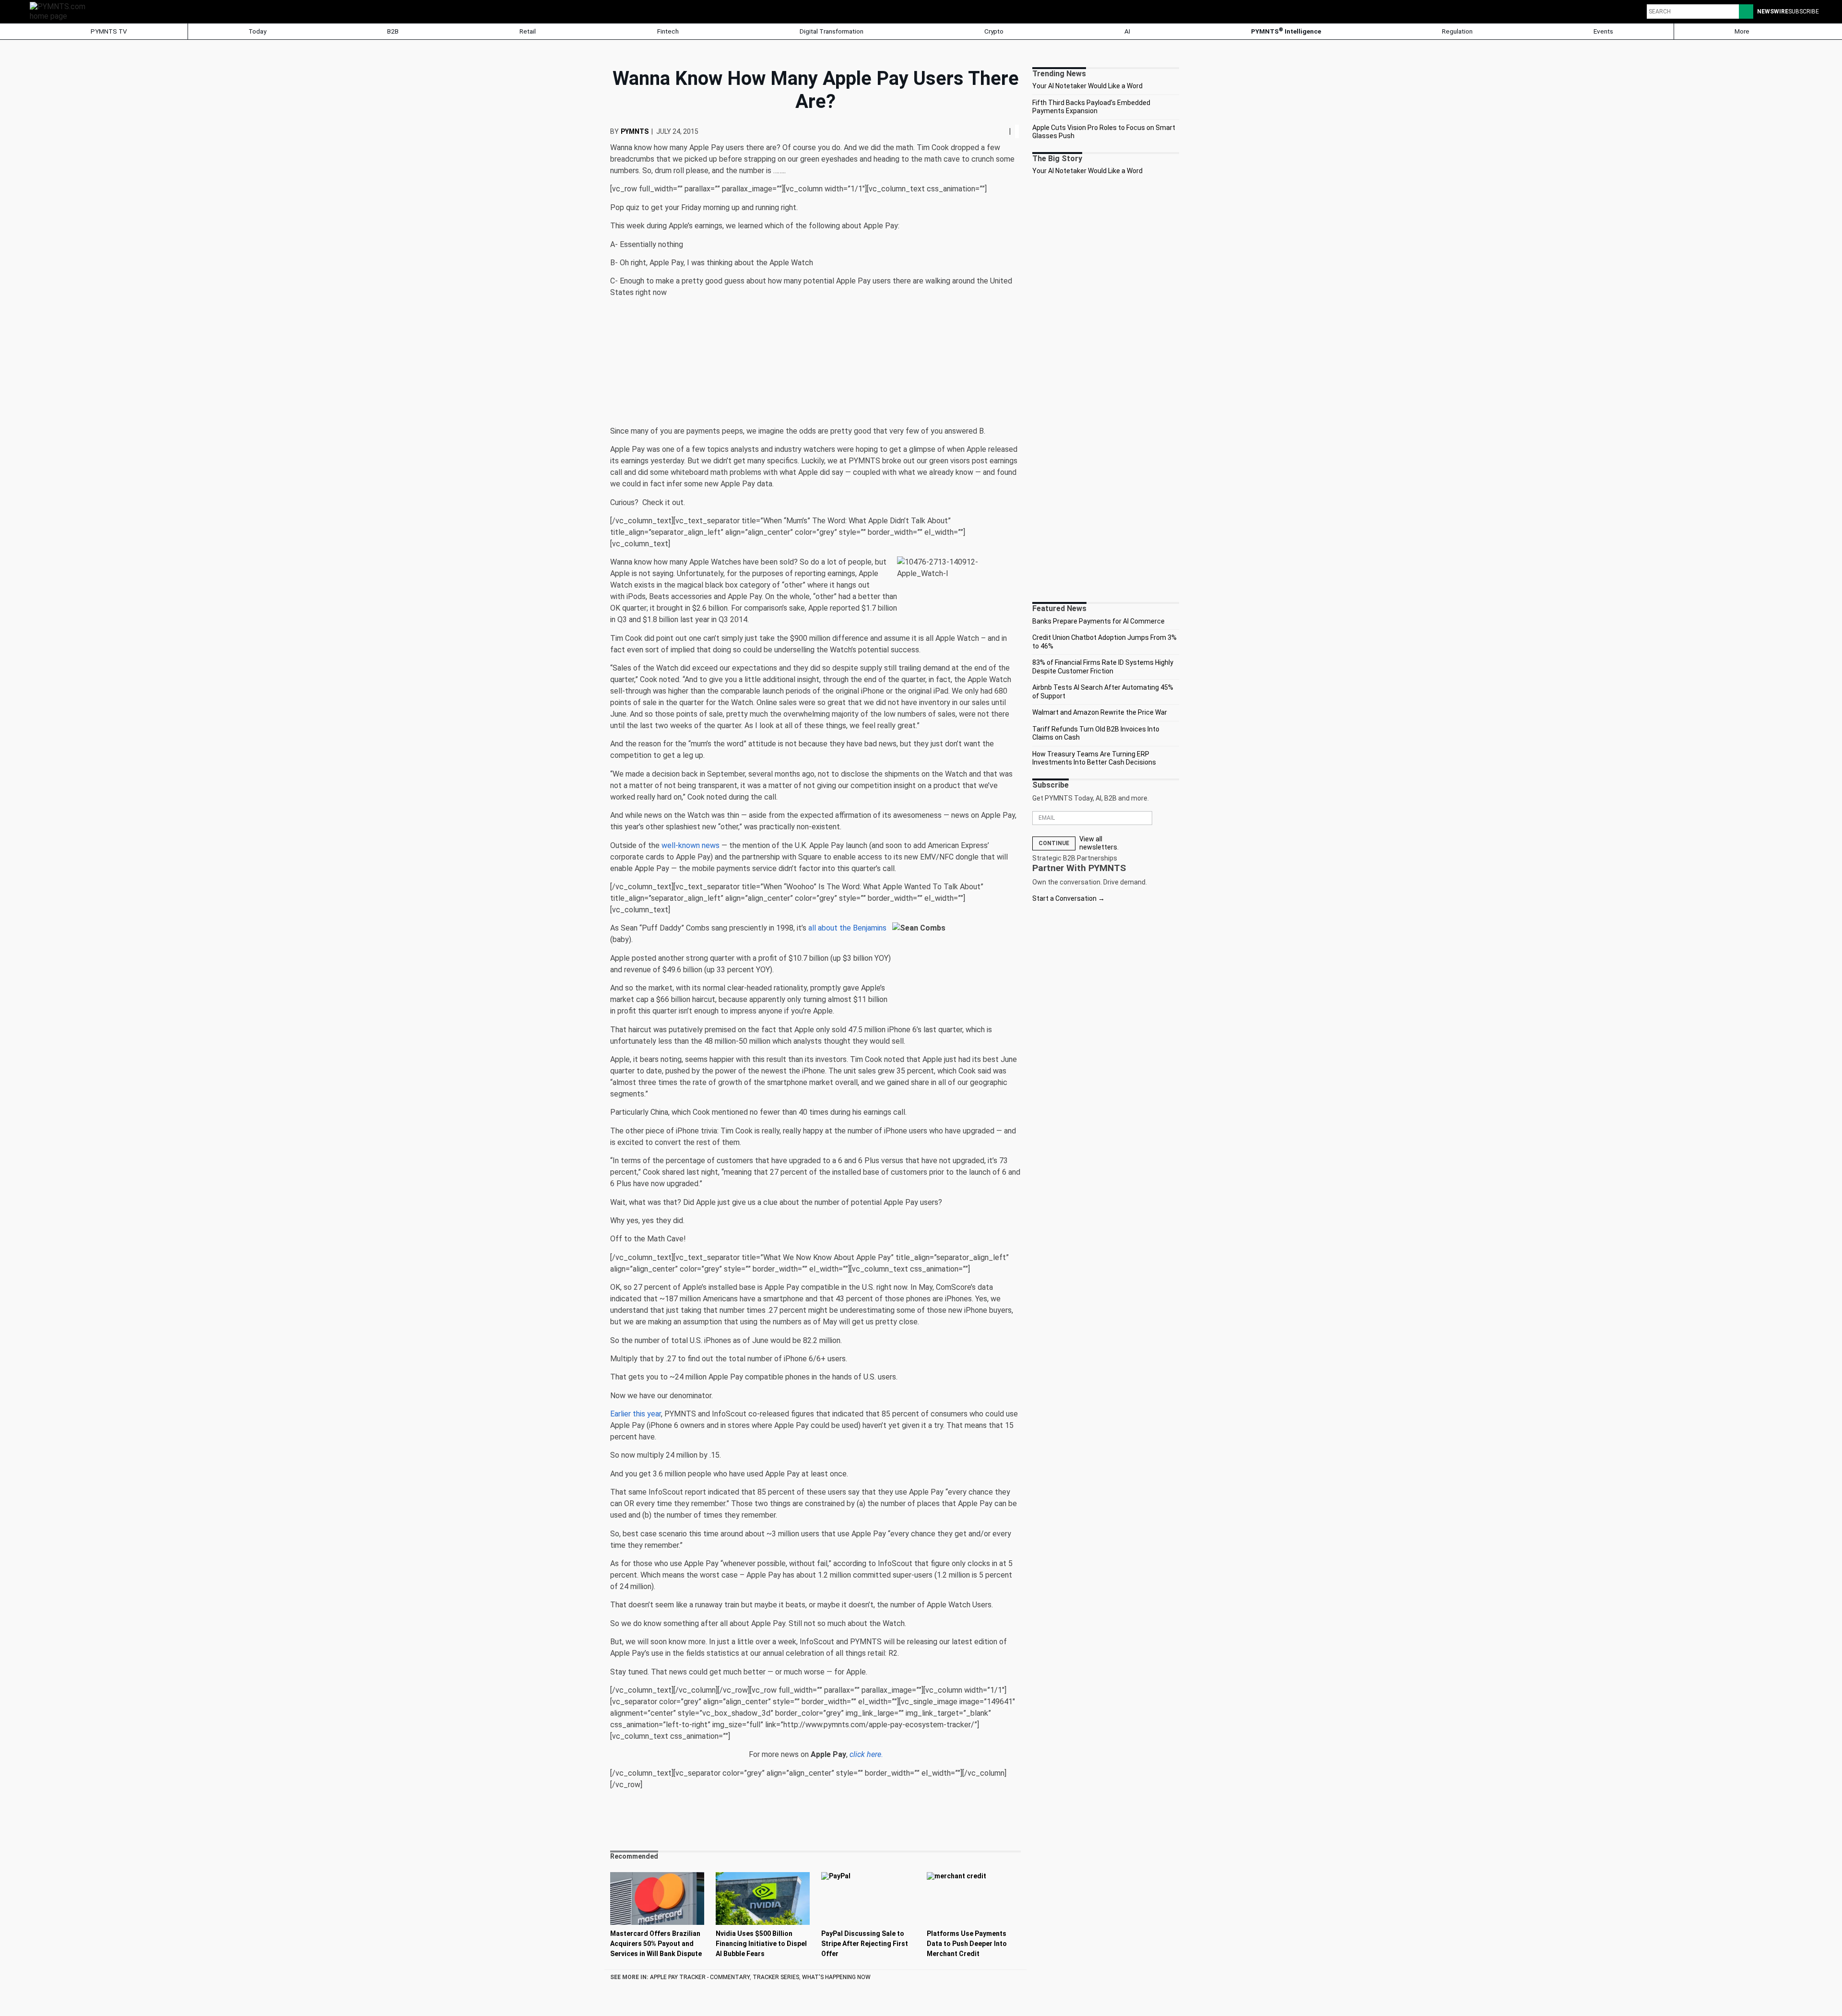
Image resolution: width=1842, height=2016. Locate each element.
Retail (528, 31)
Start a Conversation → (1069, 898)
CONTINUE (1054, 843)
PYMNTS (635, 131)
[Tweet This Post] (997, 131)
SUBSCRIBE (1804, 12)
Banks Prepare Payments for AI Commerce (1098, 621)
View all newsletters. (1099, 843)
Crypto (994, 31)
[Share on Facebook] (994, 131)
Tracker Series (776, 1977)
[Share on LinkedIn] (1001, 131)
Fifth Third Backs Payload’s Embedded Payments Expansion (1091, 107)
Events (1603, 31)
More (1743, 31)
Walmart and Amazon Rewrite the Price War (1100, 712)
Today (257, 31)
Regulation (1457, 31)
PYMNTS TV (108, 31)
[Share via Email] (1005, 131)
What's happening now (836, 1977)
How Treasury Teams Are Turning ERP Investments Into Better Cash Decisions (1094, 758)
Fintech (668, 31)
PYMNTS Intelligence (1286, 31)
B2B (393, 31)
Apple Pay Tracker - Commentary (700, 1977)
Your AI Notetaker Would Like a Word (1087, 86)
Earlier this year (636, 1414)
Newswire (1773, 12)
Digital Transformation (832, 31)
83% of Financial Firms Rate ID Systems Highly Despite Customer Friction (1103, 667)
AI (1127, 31)
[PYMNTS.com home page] (61, 11)
